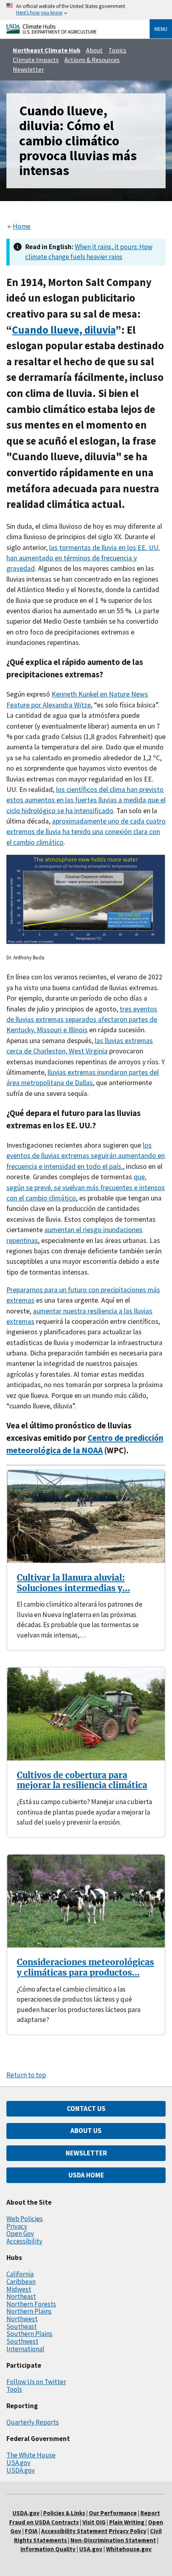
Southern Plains (29, 2334)
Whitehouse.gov (129, 2549)
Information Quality (48, 2549)
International (25, 2349)
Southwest (22, 2341)
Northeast (21, 2296)
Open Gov (20, 2234)
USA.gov (18, 2463)
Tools (14, 2389)
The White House (31, 2455)
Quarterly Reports (33, 2422)
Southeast (22, 2326)
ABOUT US (86, 2131)
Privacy (17, 2226)
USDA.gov (21, 2470)
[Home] (51, 31)
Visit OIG (94, 2522)
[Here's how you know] (86, 10)
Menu (161, 29)
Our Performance (113, 2513)
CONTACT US (86, 2109)
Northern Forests (31, 2304)
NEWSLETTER (86, 2153)
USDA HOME (86, 2175)
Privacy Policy (128, 2531)
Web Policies (25, 2219)
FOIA (31, 2531)
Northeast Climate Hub (47, 50)
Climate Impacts (36, 60)
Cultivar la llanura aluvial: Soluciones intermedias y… (73, 1583)
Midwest (19, 2289)
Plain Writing (127, 2522)
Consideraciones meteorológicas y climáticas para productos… (85, 1967)
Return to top (26, 2075)
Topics (117, 50)
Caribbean (21, 2282)
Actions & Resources (92, 60)
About (94, 50)
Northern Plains (29, 2311)
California (20, 2274)
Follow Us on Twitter (36, 2382)
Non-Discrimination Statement (113, 2540)
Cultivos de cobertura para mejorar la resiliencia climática (82, 1780)
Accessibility (24, 2241)
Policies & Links (64, 2513)
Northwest (22, 2319)
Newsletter (28, 69)
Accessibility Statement (74, 2531)
